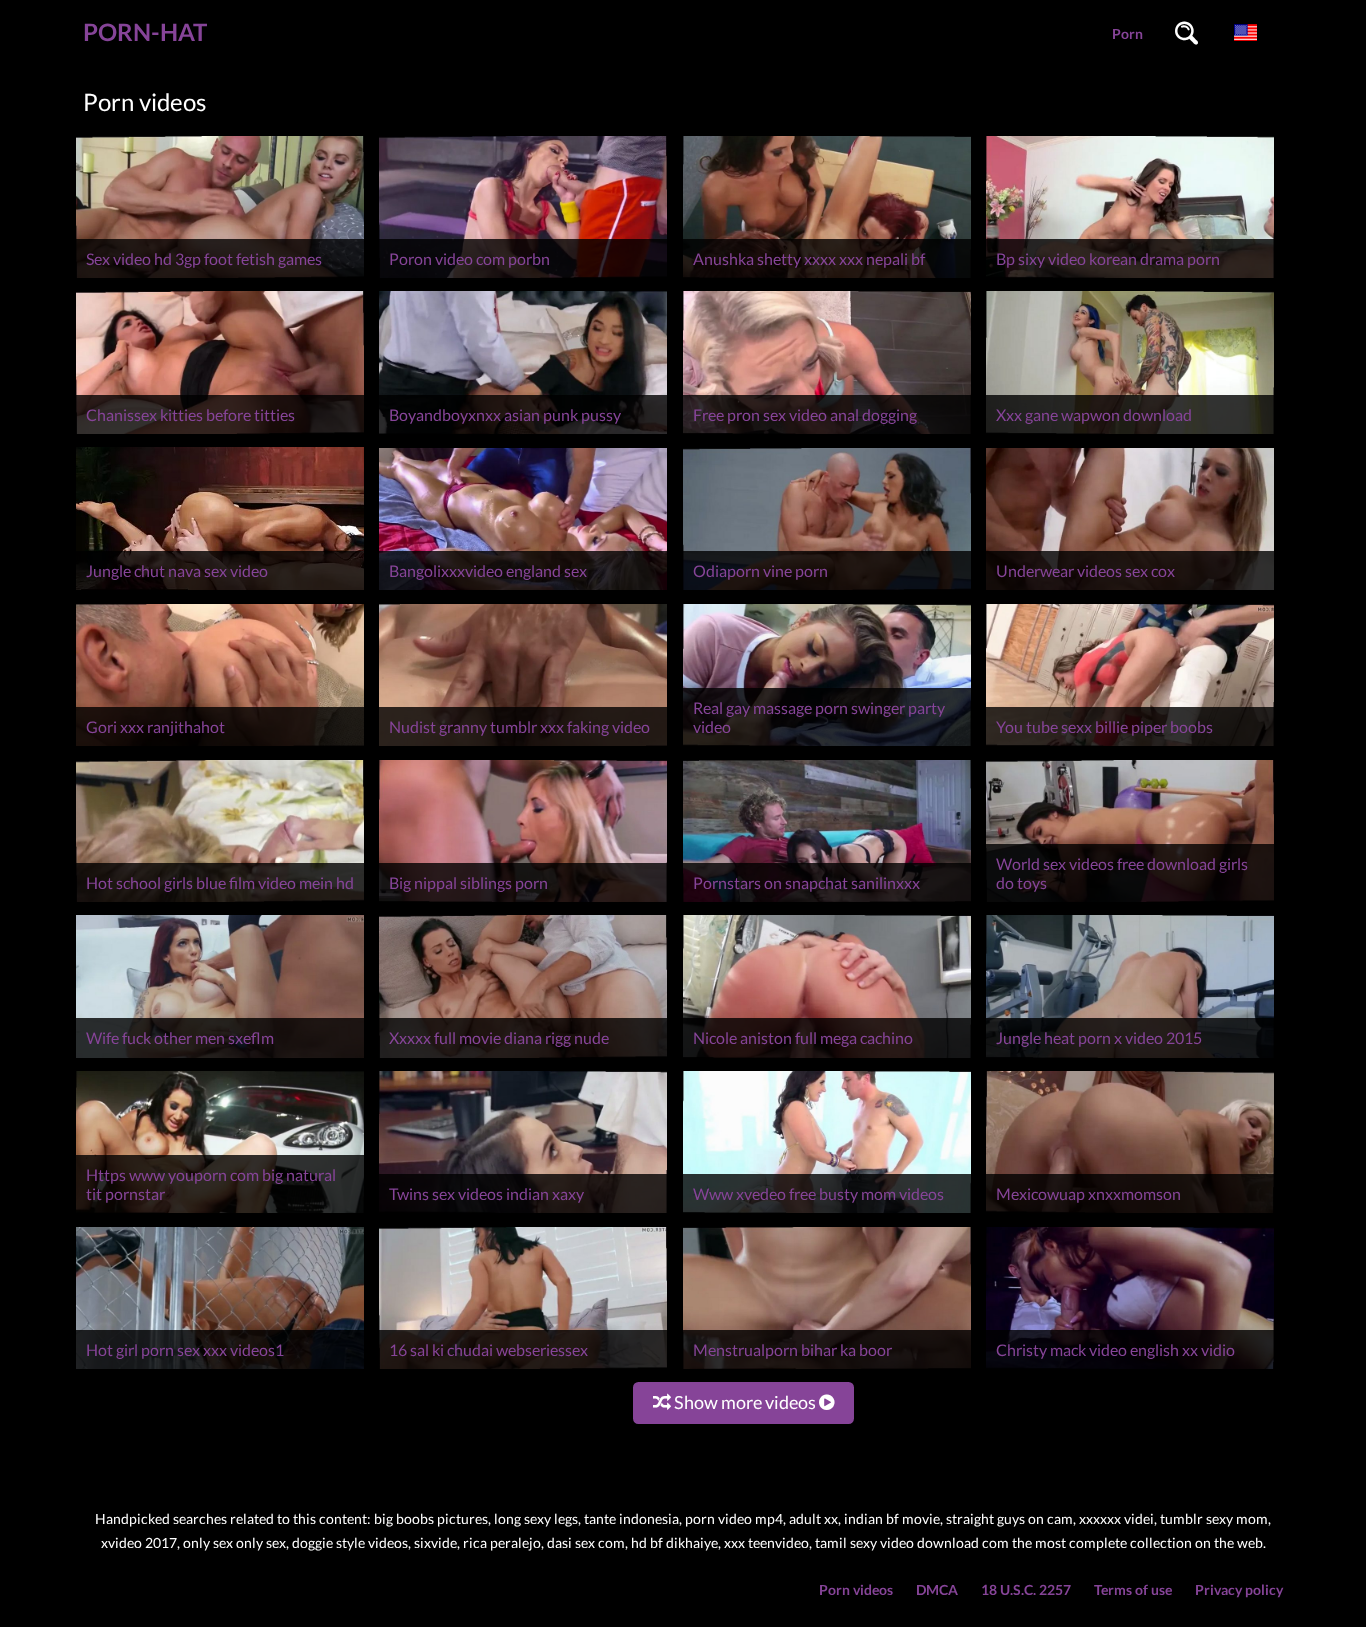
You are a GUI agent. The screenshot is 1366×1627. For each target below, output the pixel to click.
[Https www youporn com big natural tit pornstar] (220, 1212)
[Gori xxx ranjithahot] (220, 745)
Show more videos (745, 1402)
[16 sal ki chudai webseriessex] (523, 1368)
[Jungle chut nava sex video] (220, 589)
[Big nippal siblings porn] (523, 901)
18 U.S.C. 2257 (1026, 1589)
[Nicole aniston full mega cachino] (827, 1057)
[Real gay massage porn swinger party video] (827, 745)
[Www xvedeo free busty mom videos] (827, 1212)
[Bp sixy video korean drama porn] (1130, 277)
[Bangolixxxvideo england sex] (523, 589)
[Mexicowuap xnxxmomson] (1130, 1212)
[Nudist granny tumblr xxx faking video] (523, 745)
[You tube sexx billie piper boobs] (1130, 745)
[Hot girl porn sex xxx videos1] (220, 1368)
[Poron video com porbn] (523, 277)
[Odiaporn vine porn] (827, 589)
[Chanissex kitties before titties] (220, 433)
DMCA (937, 1589)
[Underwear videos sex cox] (1130, 589)
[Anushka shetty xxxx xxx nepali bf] (827, 277)
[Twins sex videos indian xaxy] (523, 1212)
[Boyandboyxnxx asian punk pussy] (523, 433)
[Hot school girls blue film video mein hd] (220, 901)
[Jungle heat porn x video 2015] (1130, 1057)
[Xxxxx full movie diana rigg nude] (523, 1057)
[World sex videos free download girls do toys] (1130, 901)
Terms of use (1133, 1589)
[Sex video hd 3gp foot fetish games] (220, 277)
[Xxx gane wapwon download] (1130, 433)
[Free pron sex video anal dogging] (827, 433)
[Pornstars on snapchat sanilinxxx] (827, 901)
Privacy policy (1239, 1589)
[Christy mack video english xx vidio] (1130, 1368)
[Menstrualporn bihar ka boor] (827, 1368)
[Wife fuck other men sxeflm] (220, 1057)
